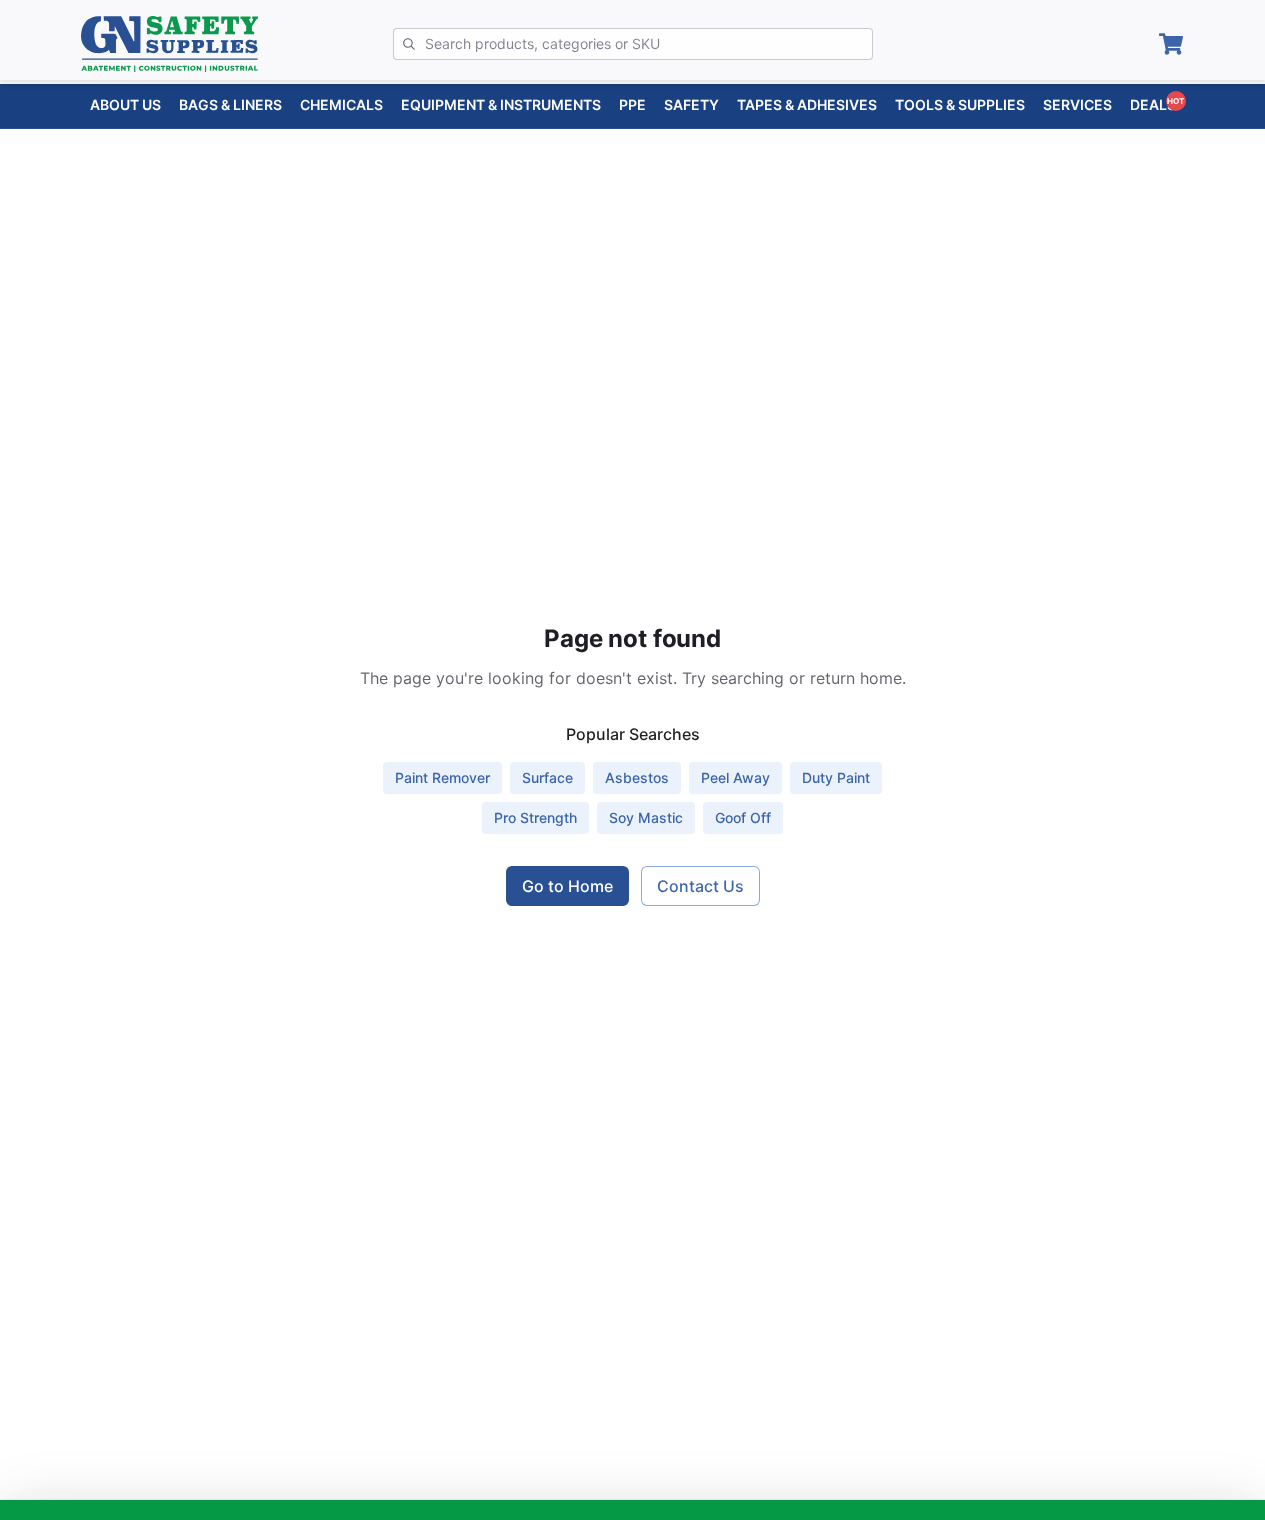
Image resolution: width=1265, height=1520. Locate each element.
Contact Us (700, 886)
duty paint (836, 777)
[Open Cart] (1171, 44)
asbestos (637, 777)
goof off (743, 817)
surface (547, 777)
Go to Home (567, 886)
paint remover (442, 777)
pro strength (535, 817)
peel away (735, 777)
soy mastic (646, 817)
